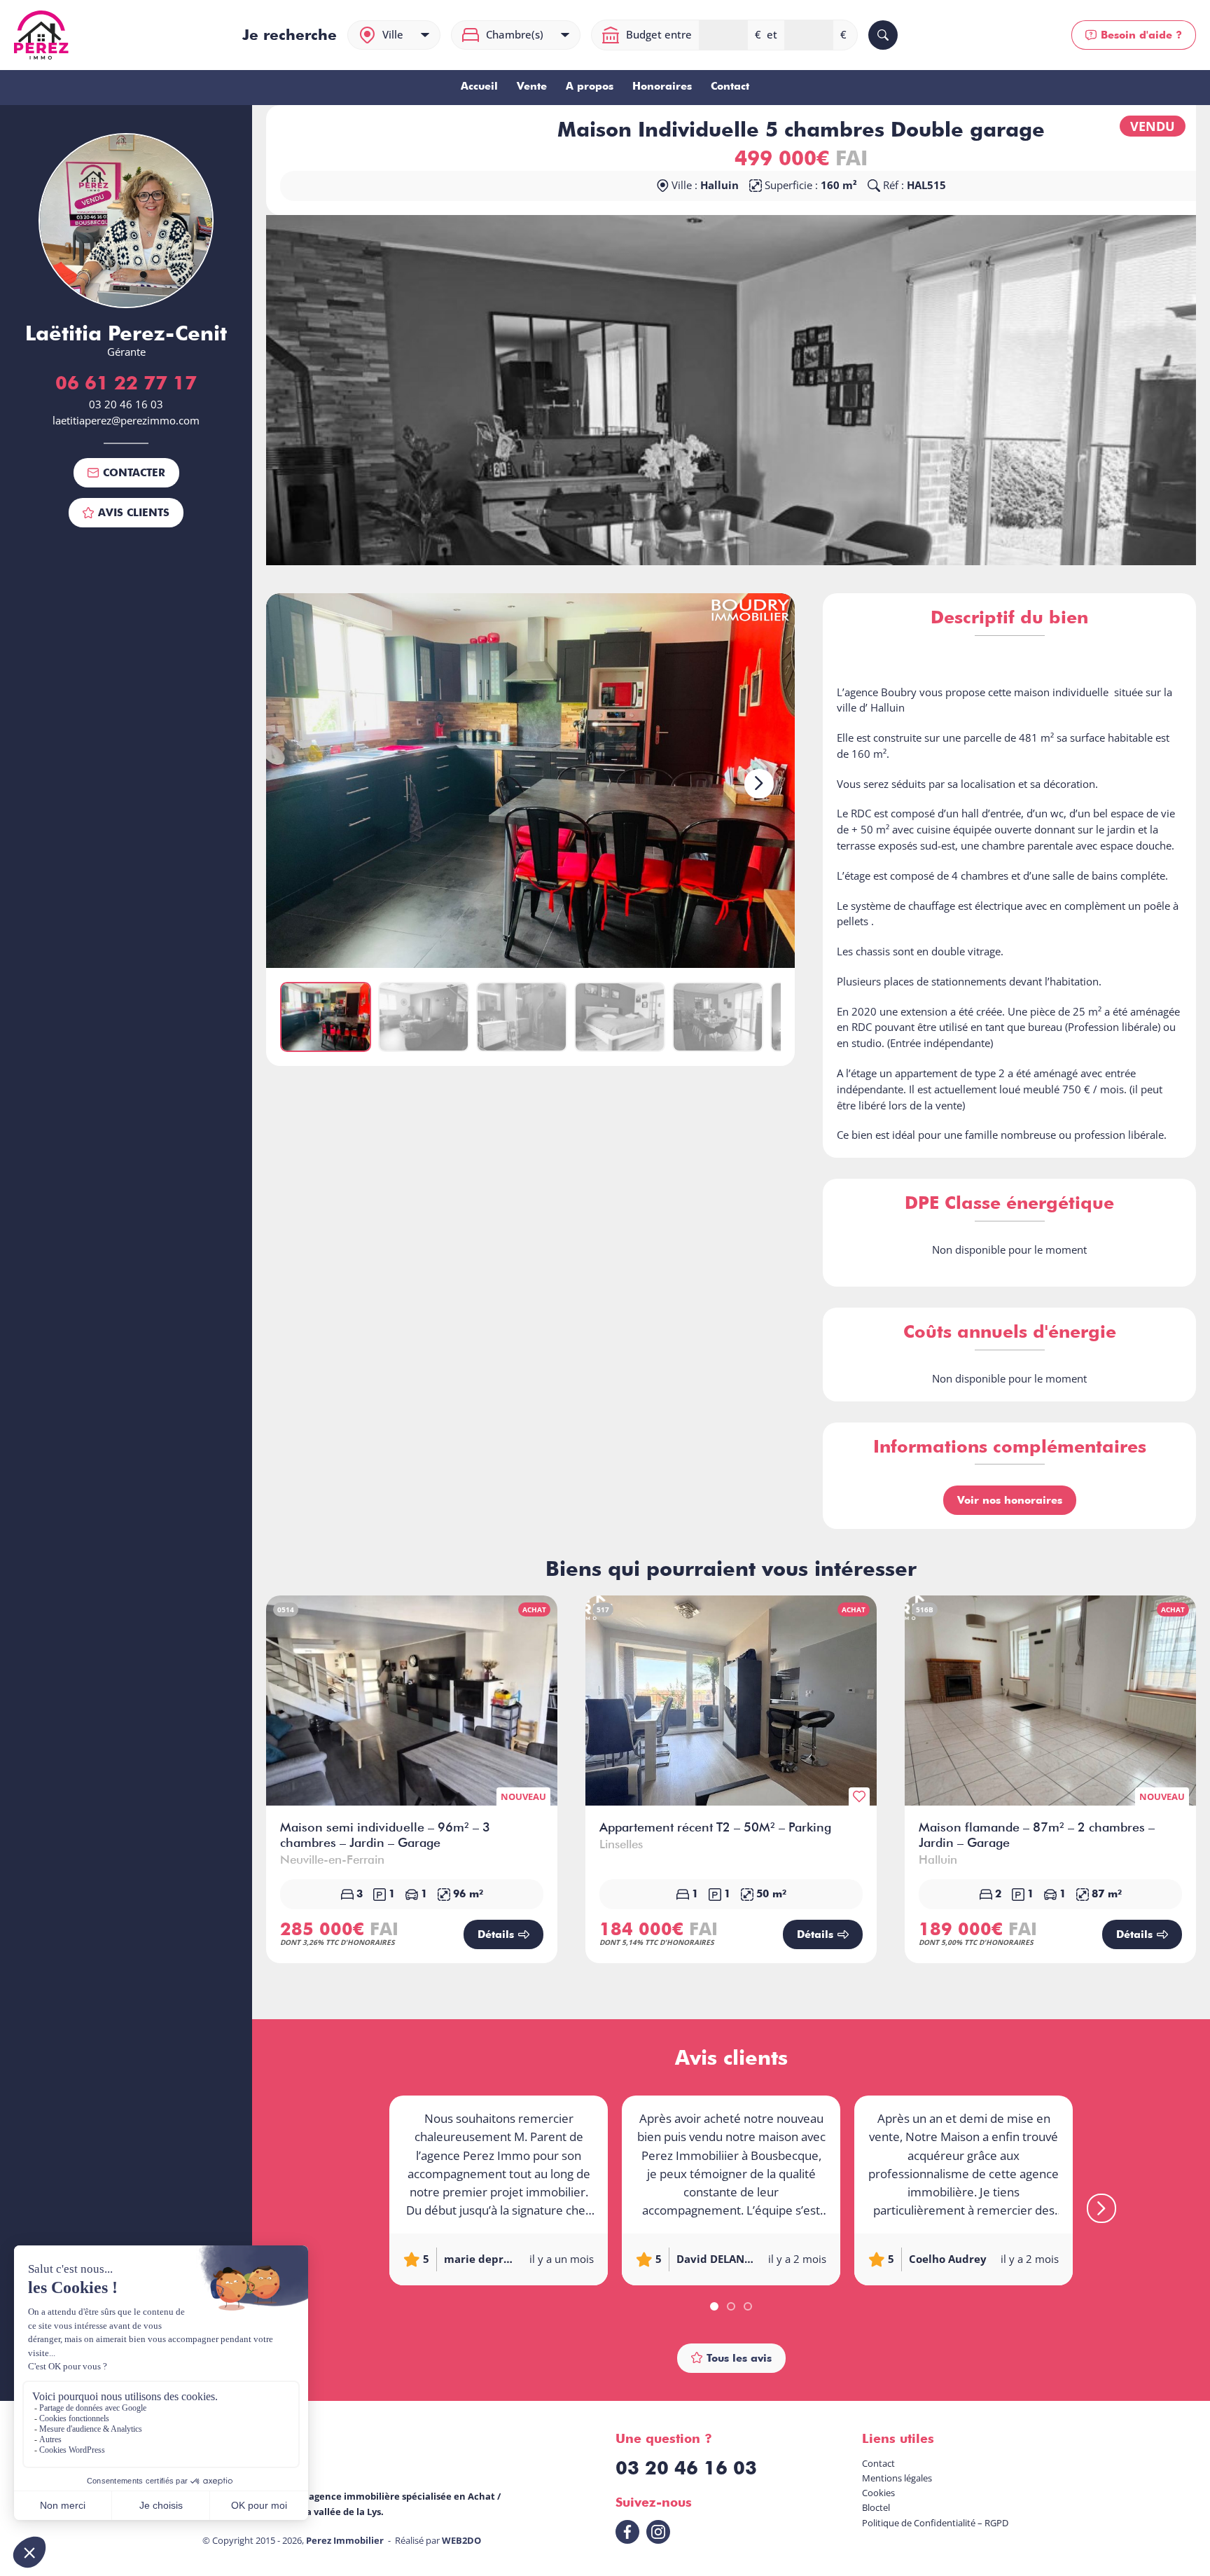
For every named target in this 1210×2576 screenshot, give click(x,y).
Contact (730, 86)
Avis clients (134, 512)
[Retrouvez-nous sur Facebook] (627, 2532)
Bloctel (876, 2507)
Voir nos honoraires (1010, 1500)
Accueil (479, 86)
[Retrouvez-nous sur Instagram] (658, 2532)
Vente (532, 86)
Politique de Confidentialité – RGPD (935, 2523)
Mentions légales (897, 2478)
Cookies (878, 2493)
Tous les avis (739, 2358)
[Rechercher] (883, 35)
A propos (590, 86)
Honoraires (662, 86)
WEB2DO (461, 2540)
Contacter (134, 472)
